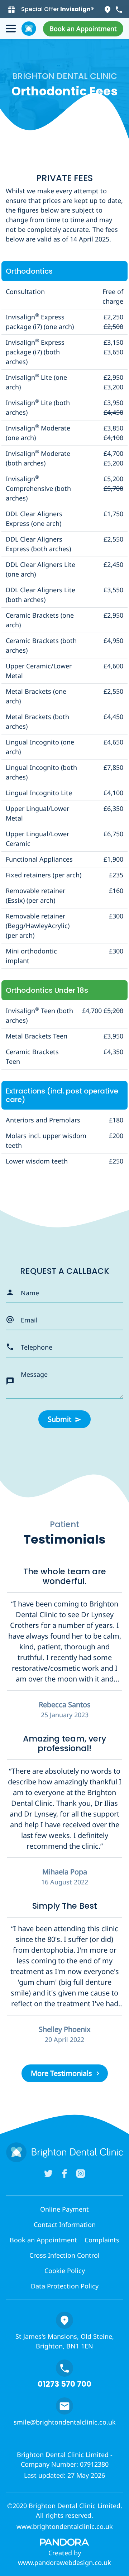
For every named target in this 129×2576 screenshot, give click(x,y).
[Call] (119, 9)
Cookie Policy (65, 2271)
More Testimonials (61, 2073)
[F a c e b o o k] (64, 2173)
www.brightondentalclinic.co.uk (65, 2526)
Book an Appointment (43, 2240)
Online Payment (64, 2209)
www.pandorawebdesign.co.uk (64, 2562)
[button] (83, 29)
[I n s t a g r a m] (81, 2173)
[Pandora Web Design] (64, 2542)
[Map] (107, 9)
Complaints (102, 2240)
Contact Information (65, 2224)
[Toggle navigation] (11, 29)
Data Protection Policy (65, 2286)
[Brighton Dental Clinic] (29, 29)
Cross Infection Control (64, 2255)
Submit (59, 1419)
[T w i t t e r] (48, 2173)
